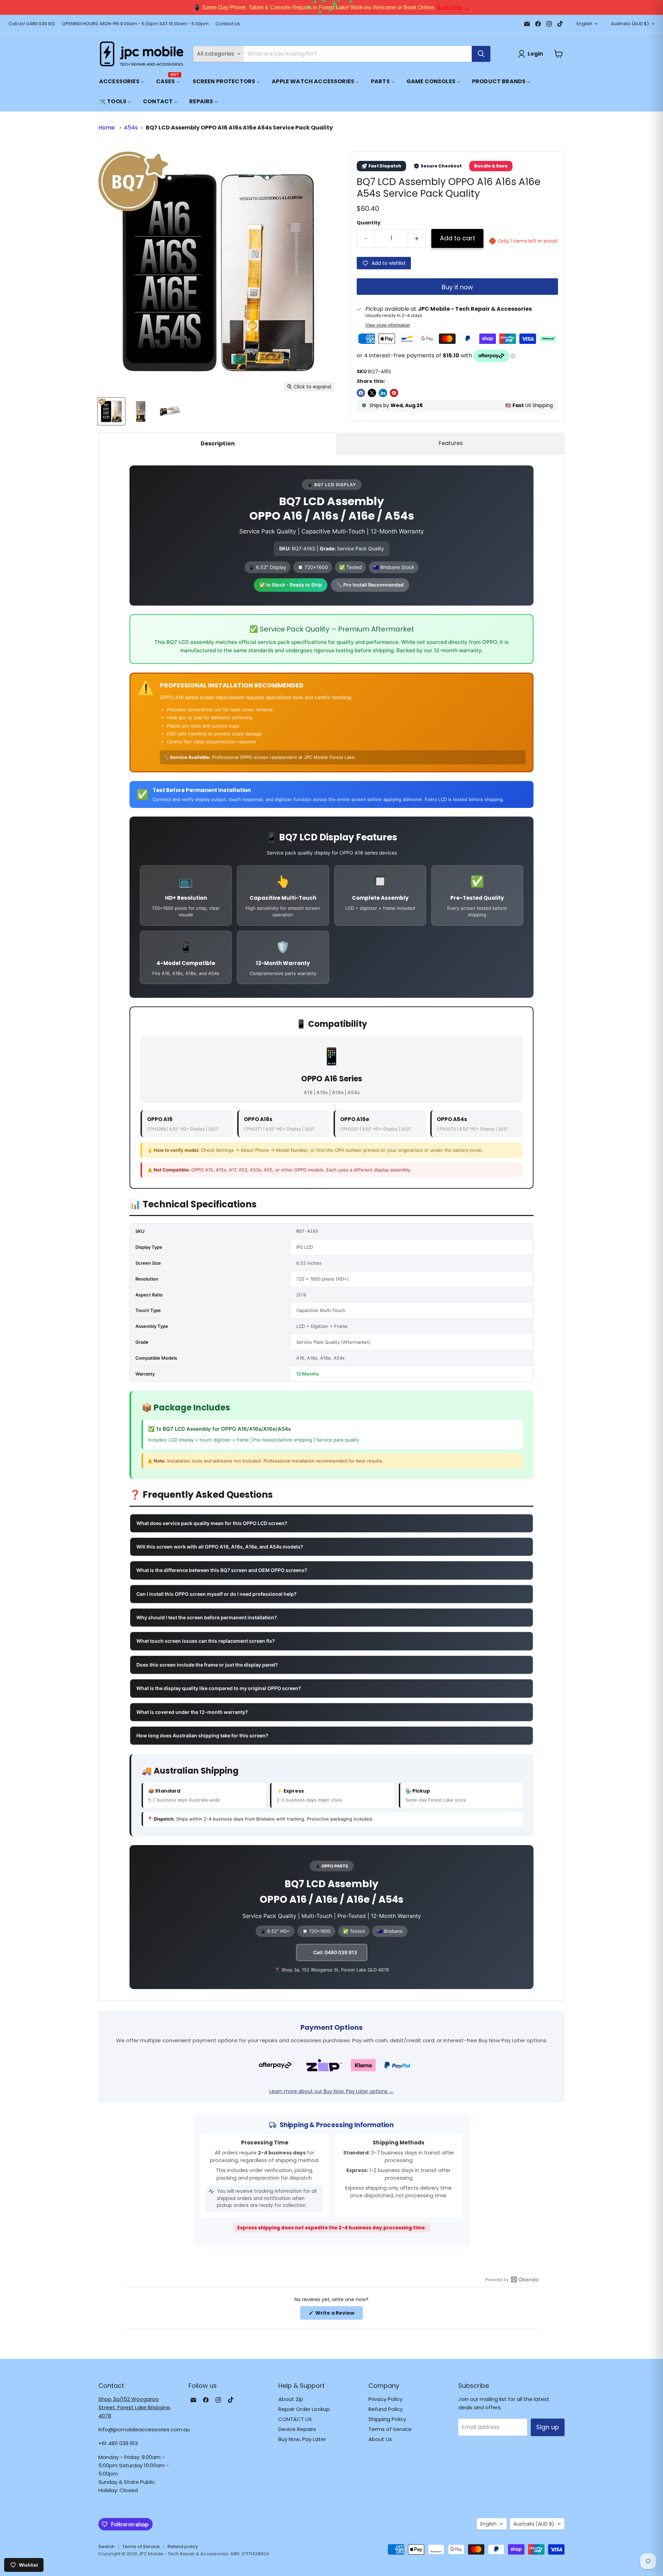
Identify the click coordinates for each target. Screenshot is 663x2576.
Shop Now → (424, 7)
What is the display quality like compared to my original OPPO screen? (219, 1688)
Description (218, 443)
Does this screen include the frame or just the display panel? (207, 1665)
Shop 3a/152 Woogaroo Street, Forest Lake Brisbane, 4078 (135, 2407)
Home (107, 128)
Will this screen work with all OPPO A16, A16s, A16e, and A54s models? (220, 1547)
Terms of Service (390, 2429)
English (584, 24)
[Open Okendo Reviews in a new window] (512, 2279)
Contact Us (228, 24)
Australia (630, 24)
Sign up (548, 2427)
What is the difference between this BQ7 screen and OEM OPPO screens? (222, 1570)
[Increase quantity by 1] (417, 238)
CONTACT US (295, 2419)
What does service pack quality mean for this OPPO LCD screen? (212, 1523)
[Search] (481, 54)
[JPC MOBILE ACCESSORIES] (142, 54)
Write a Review (339, 2314)
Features (451, 443)
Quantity (369, 223)
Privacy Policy (385, 2399)
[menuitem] (122, 81)
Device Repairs (297, 2429)
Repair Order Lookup (304, 2409)
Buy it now (457, 287)
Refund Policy (386, 2409)
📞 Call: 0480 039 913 (332, 1952)
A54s (131, 128)
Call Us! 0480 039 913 (32, 24)
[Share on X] (372, 393)
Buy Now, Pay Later (302, 2439)
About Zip (291, 2399)
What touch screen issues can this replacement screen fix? (206, 1641)
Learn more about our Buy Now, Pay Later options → (331, 2091)
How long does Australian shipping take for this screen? (202, 1735)
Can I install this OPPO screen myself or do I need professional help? (217, 1594)
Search (107, 2546)
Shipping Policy (387, 2419)
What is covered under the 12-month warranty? (192, 1712)
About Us (380, 2439)
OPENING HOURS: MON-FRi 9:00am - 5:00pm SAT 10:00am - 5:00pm (135, 24)
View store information (388, 325)
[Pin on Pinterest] (394, 393)
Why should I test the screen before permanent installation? (207, 1617)
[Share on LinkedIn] (383, 393)
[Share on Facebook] (361, 393)
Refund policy (183, 2546)
